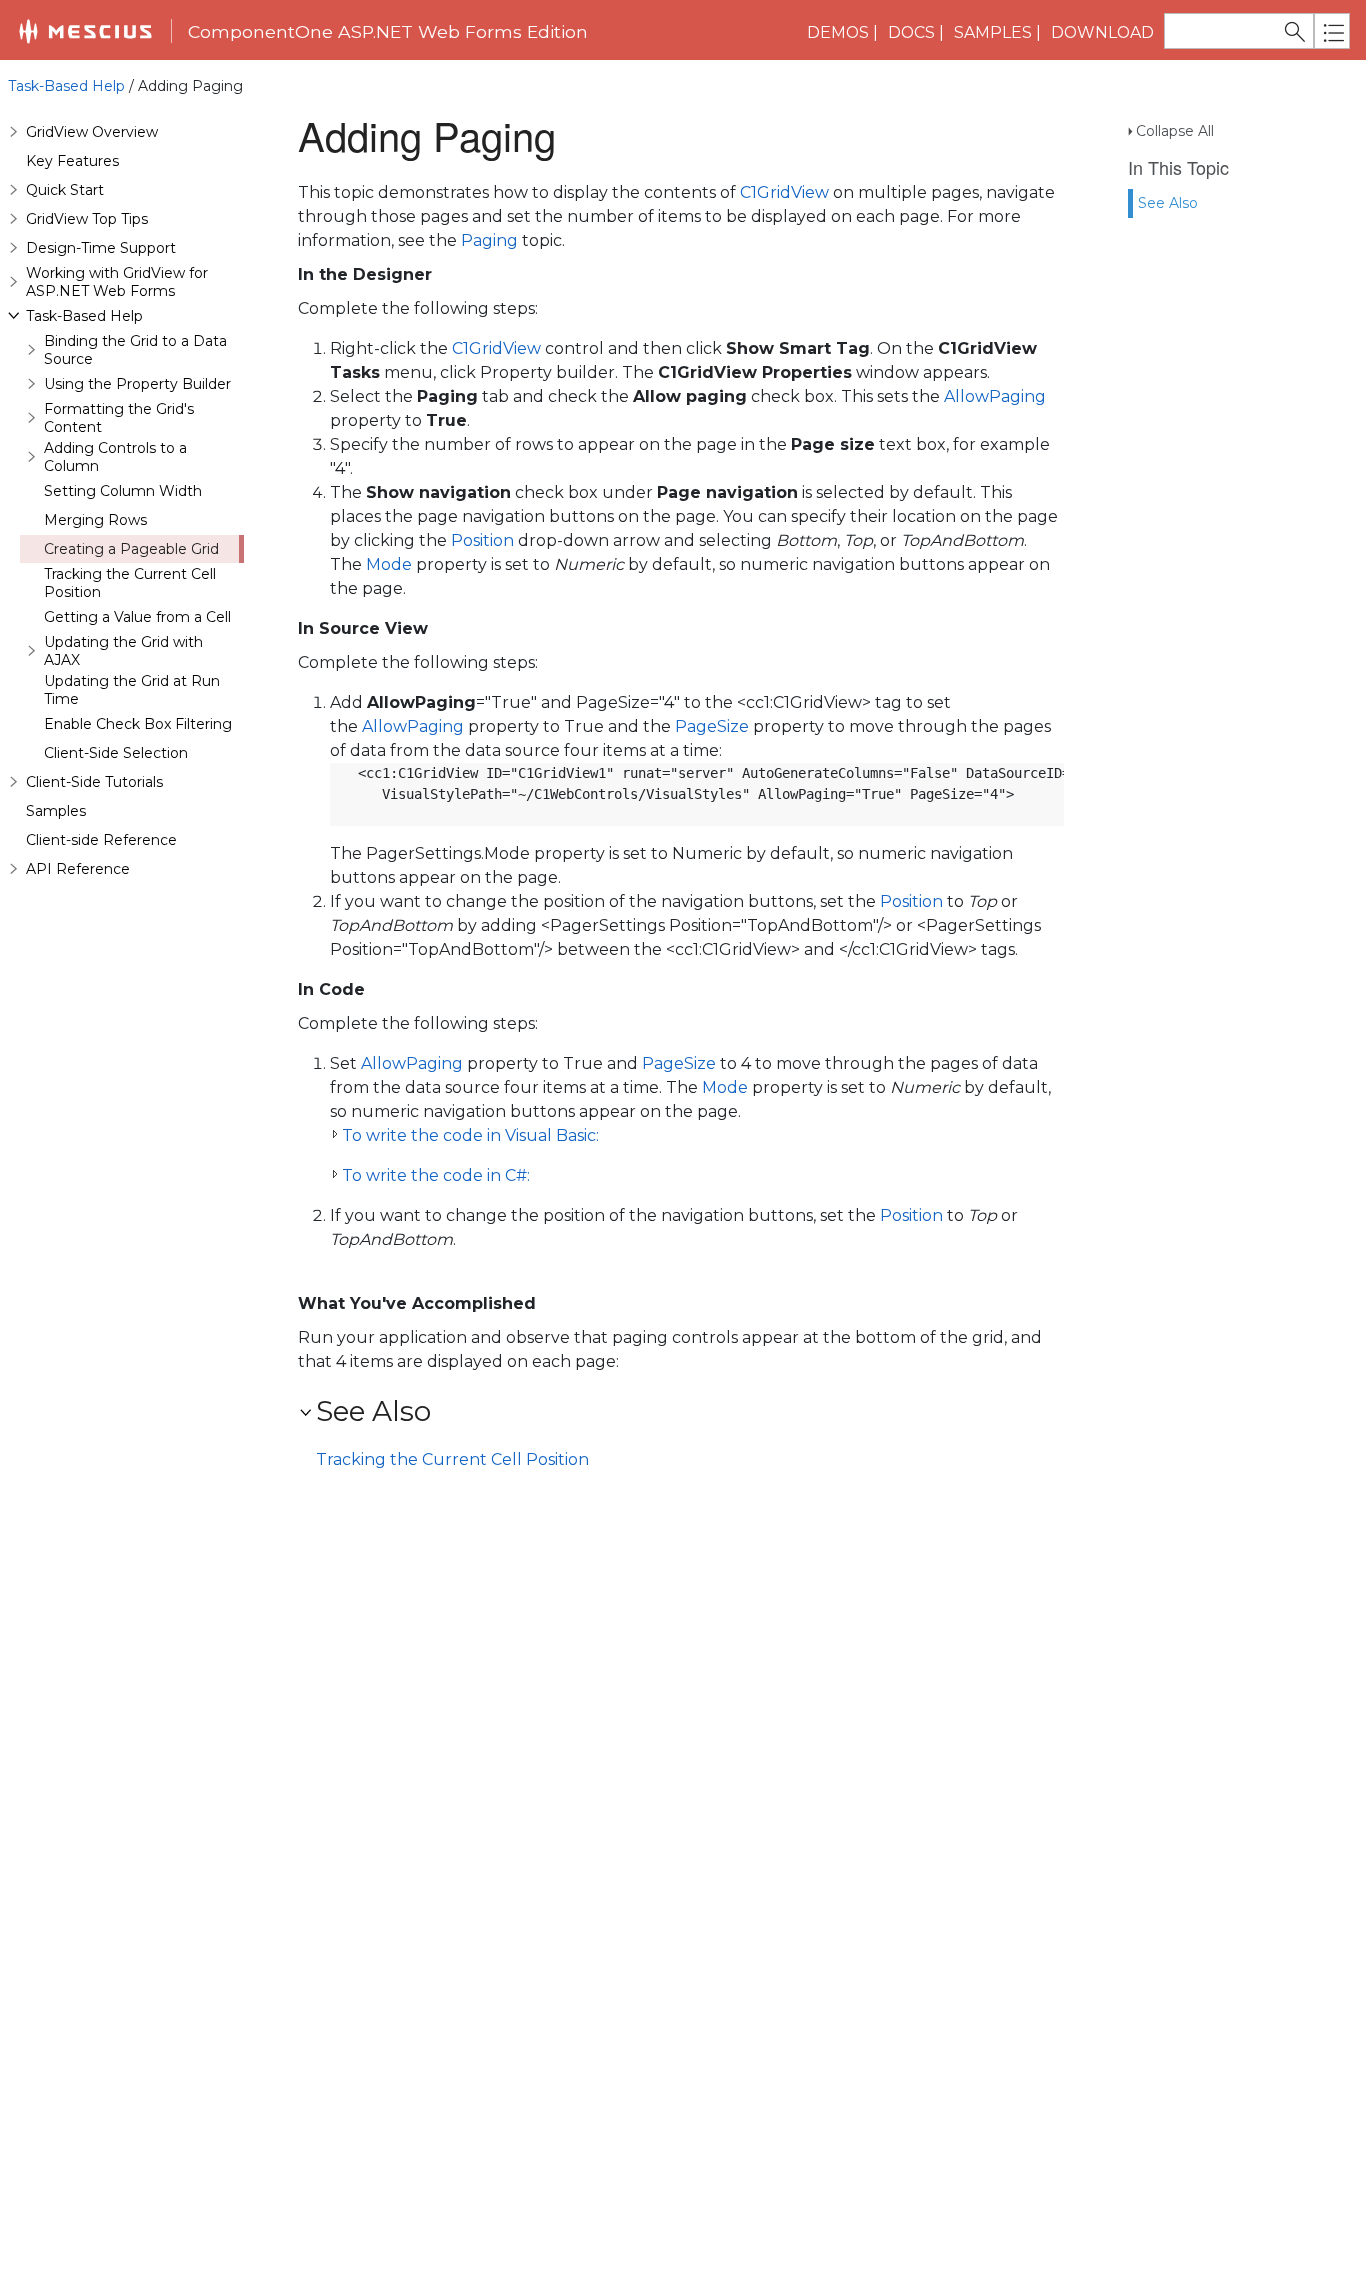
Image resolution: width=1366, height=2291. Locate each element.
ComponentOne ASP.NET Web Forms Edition (388, 31)
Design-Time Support (101, 248)
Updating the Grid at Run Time (132, 690)
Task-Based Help (66, 86)
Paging (489, 240)
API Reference (78, 869)
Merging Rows (95, 520)
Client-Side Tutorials (94, 782)
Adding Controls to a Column (115, 457)
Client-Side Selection (116, 753)
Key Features (72, 161)
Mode (389, 564)
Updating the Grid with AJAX (123, 651)
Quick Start (65, 190)
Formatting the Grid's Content (119, 418)
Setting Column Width (123, 491)
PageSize (712, 726)
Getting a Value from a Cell (137, 617)
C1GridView (784, 192)
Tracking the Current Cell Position (130, 583)
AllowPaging (995, 396)
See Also (1168, 203)
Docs (911, 32)
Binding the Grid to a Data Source (135, 350)
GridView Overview (92, 132)
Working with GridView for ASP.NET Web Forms (117, 282)
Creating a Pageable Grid (131, 549)
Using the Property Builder (137, 384)
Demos (838, 32)
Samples (993, 32)
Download (1102, 32)
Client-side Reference (101, 840)
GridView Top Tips (87, 219)
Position (482, 540)
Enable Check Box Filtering (138, 724)
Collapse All (1175, 131)
